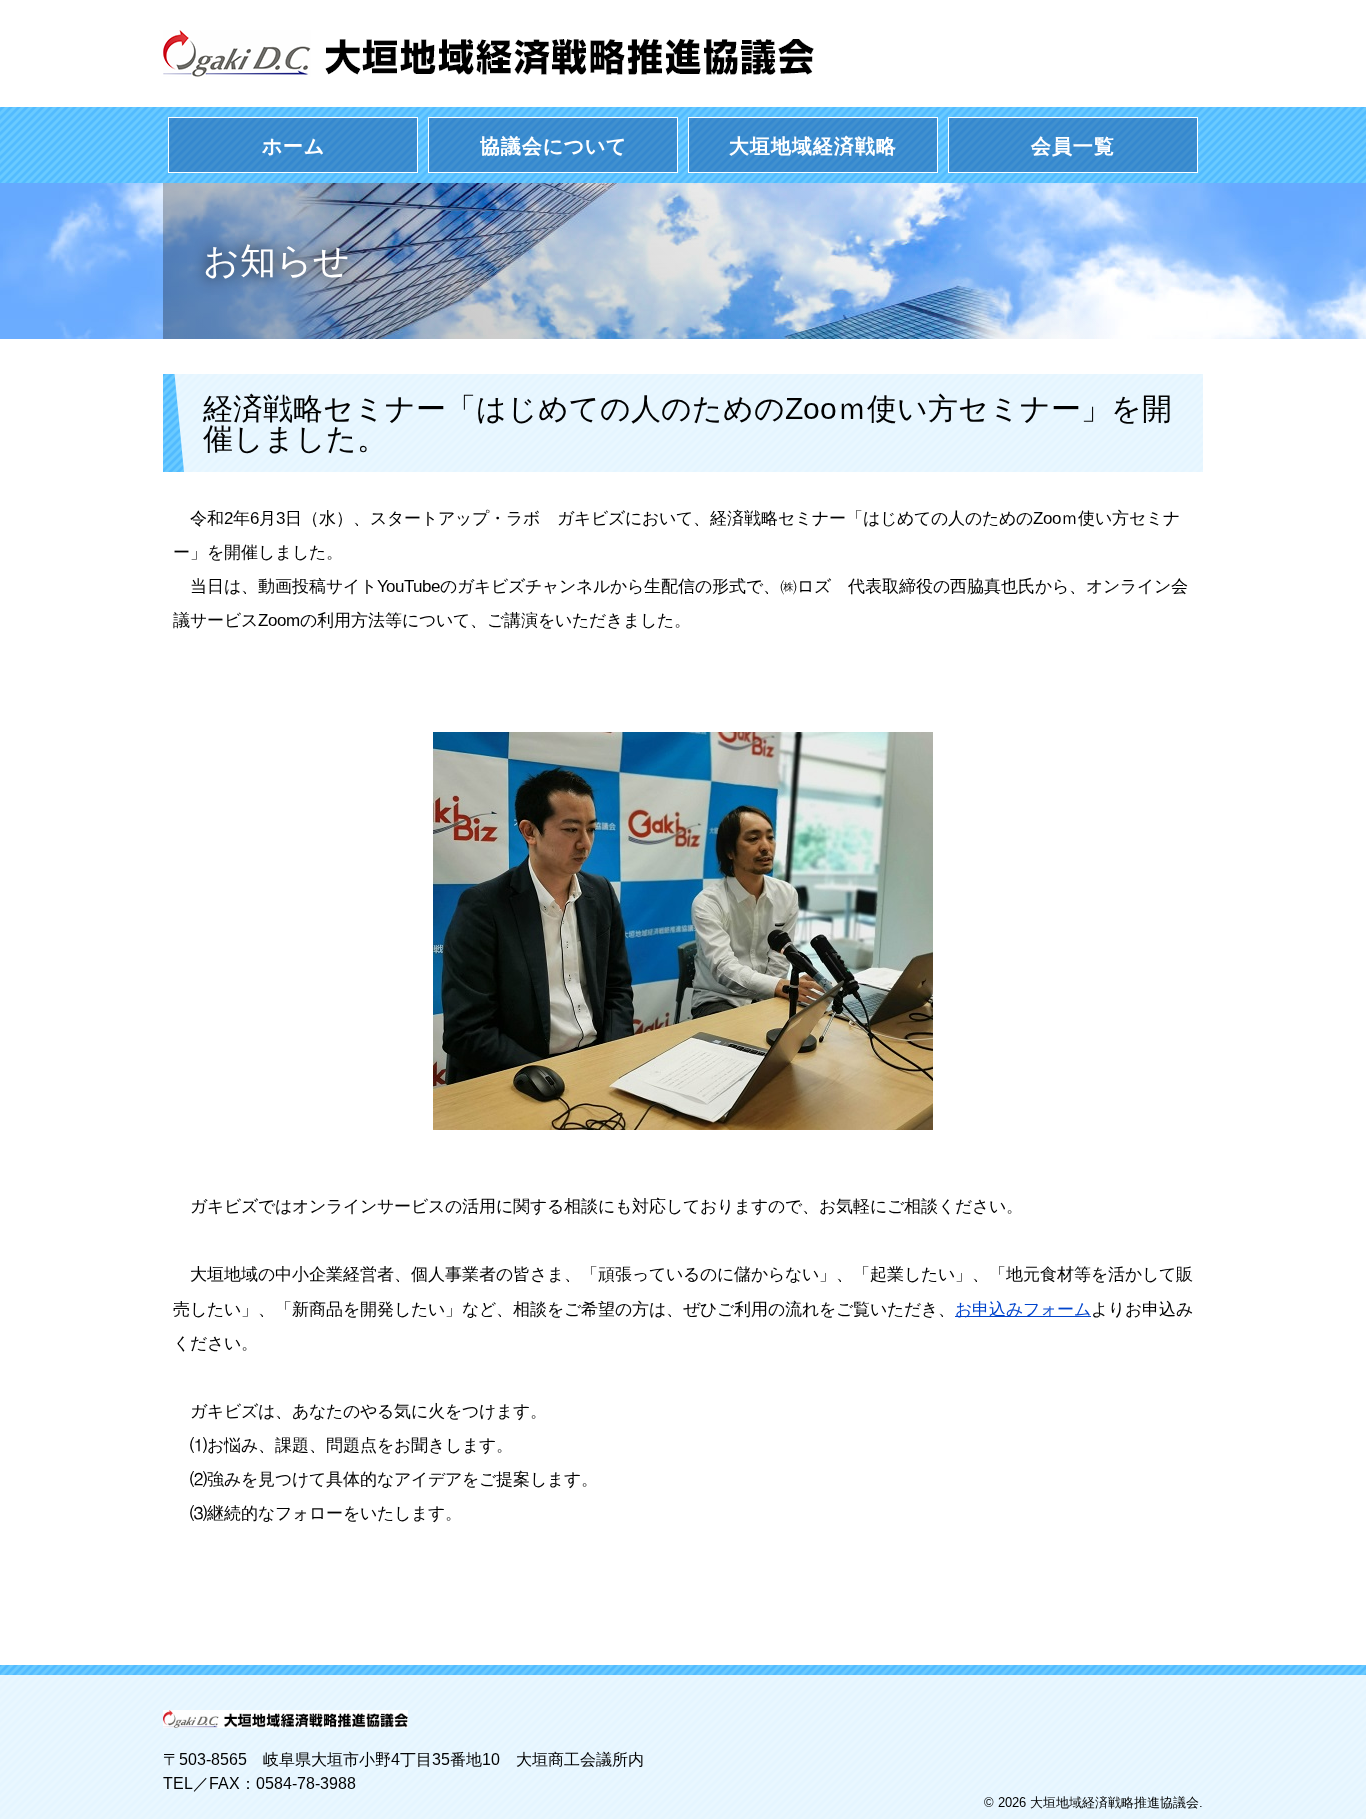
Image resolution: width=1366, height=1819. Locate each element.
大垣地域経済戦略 (813, 146)
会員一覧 (1073, 146)
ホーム (293, 146)
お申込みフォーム (1023, 1309)
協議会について (553, 146)
